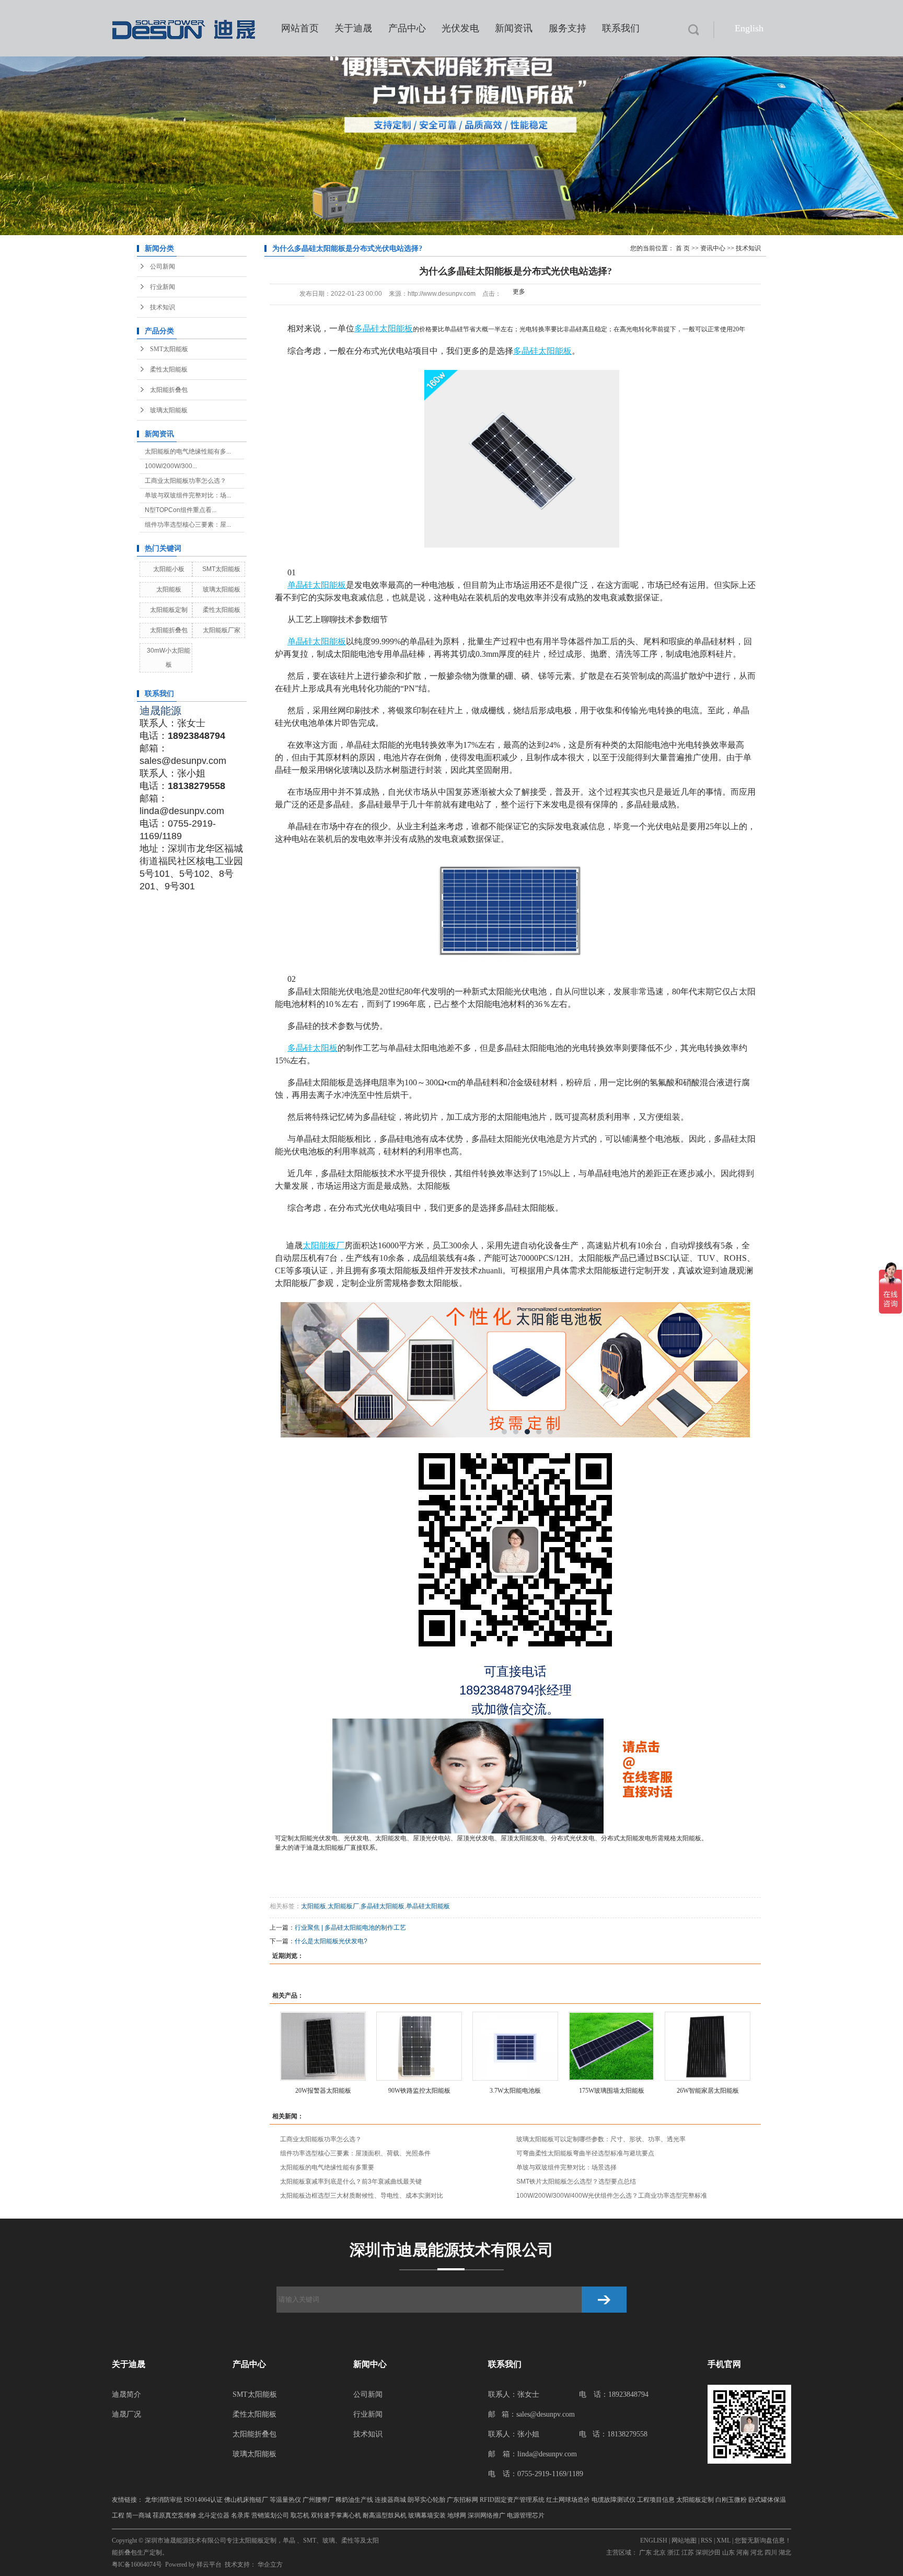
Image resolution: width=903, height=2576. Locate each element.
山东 (728, 2552)
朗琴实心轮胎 (426, 2500)
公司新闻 (163, 266)
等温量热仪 (285, 2500)
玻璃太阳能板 (169, 410)
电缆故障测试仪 (613, 2500)
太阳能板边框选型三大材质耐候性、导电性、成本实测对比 (362, 2196)
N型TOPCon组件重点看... (181, 510)
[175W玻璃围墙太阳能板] (611, 2046)
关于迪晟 (353, 28)
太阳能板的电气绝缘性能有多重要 (327, 2167)
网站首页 (300, 28)
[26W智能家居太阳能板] (708, 2046)
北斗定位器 (214, 2515)
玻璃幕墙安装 (427, 2515)
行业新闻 (163, 287)
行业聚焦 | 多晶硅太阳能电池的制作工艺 (350, 1928)
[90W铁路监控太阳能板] (419, 2046)
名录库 (240, 2515)
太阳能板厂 (334, 1848)
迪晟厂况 (126, 2414)
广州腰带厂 (318, 2500)
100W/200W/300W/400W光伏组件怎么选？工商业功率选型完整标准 (612, 2196)
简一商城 (138, 2515)
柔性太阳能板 (169, 369)
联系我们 (621, 28)
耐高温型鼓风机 (385, 2515)
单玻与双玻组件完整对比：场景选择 (566, 2167)
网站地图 (684, 2540)
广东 (645, 2552)
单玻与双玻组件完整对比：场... (188, 495)
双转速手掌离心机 (336, 2515)
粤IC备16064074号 (137, 2565)
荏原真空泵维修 (175, 2515)
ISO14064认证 (203, 2500)
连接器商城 (390, 2500)
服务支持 (568, 28)
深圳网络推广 (487, 2515)
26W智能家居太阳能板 (708, 2091)
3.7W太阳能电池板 (515, 2091)
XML (723, 2540)
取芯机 (300, 2515)
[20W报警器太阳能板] (323, 2046)
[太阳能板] (515, 1370)
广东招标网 (462, 2500)
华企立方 (270, 2565)
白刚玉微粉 (731, 2500)
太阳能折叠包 (169, 390)
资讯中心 (713, 248)
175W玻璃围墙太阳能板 (612, 2091)
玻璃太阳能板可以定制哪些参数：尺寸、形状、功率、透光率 (601, 2139)
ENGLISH (654, 2540)
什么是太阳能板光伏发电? (331, 1941)
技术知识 (163, 307)
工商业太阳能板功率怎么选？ (186, 481)
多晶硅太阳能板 (383, 1906)
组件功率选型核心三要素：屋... (188, 525)
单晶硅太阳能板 (428, 1906)
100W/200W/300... (171, 466)
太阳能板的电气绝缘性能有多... (188, 451)
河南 (743, 2552)
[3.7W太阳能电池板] (515, 2046)
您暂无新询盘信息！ (763, 2540)
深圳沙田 (708, 2552)
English (749, 28)
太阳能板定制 (169, 610)
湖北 (785, 2552)
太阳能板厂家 (222, 630)
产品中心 (407, 28)
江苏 (688, 2552)
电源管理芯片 (526, 2515)
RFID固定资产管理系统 (512, 2500)
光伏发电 (460, 28)
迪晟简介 (126, 2394)
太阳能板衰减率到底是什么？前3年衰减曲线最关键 (351, 2182)
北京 (659, 2552)
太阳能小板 (169, 569)
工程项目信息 (656, 2500)
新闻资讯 (514, 28)
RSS (707, 2540)
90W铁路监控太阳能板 (419, 2091)
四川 (771, 2552)
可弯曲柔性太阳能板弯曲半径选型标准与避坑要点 (585, 2153)
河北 (757, 2552)
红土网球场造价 (568, 2500)
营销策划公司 (270, 2515)
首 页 (683, 248)
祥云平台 (209, 2565)
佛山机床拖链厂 (246, 2500)
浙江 (674, 2552)
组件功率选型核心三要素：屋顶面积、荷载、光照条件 (355, 2153)
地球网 (457, 2515)
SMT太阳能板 (169, 349)
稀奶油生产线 (354, 2500)
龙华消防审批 (164, 2500)
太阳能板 (169, 589)
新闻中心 (370, 2364)
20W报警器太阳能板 (323, 2091)
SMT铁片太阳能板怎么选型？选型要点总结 (576, 2182)
